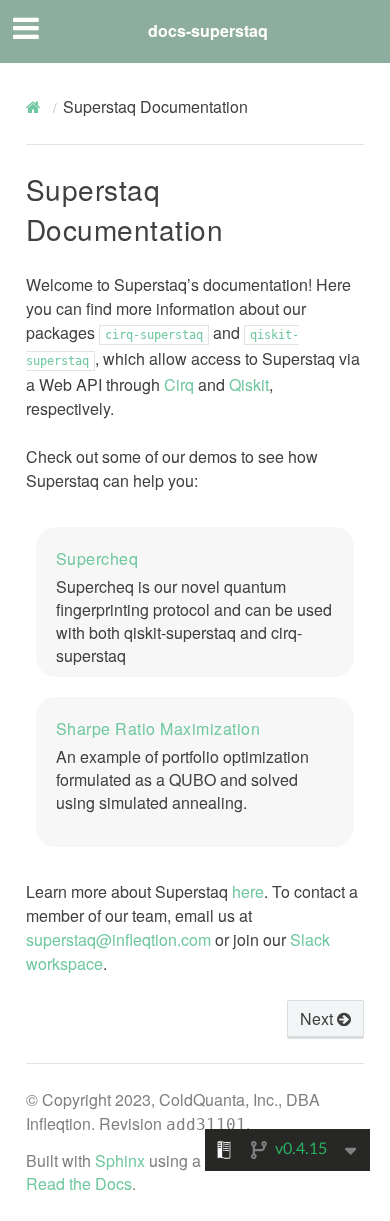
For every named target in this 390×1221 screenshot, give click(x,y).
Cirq (179, 384)
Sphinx (120, 1160)
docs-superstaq (208, 30)
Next (318, 1018)
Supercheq (97, 558)
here (248, 891)
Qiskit (249, 384)
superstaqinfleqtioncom (118, 939)
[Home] (36, 107)
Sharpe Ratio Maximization (158, 728)
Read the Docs (79, 1183)
